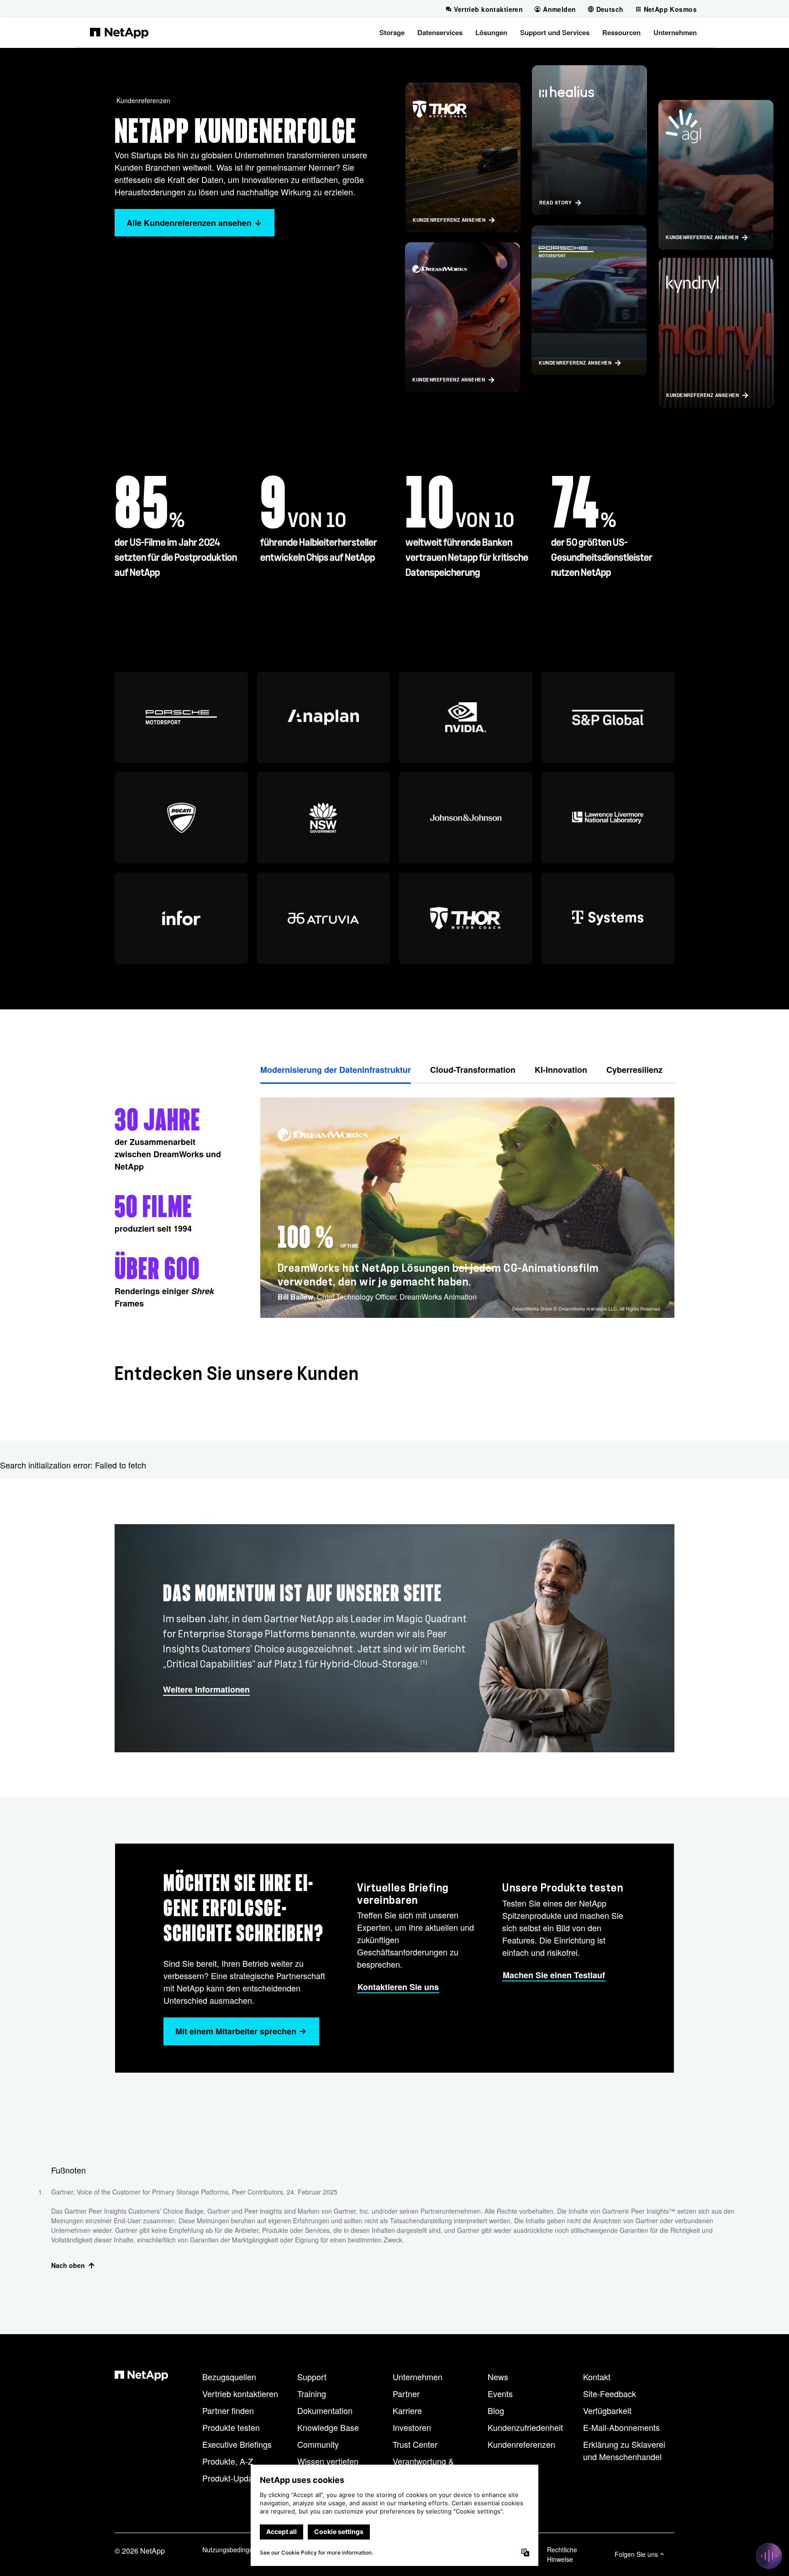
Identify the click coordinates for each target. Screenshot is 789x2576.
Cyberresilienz (634, 1070)
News (498, 2377)
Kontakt (597, 2377)
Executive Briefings (237, 2444)
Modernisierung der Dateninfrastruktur (336, 1070)
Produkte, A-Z (228, 2461)
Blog (496, 2410)
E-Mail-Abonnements (621, 2427)
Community (318, 2444)
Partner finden (228, 2410)
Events (500, 2393)
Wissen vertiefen (328, 2461)
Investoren (412, 2427)
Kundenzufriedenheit (525, 2427)
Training (312, 2393)
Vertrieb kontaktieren (240, 2393)
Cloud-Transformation (473, 1070)
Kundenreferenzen (143, 100)
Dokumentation (325, 2410)
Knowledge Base (328, 2427)
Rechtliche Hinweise (562, 2554)
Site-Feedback (610, 2393)
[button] (392, 32)
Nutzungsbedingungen (235, 2550)
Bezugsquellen (229, 2377)
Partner (406, 2393)
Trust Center (415, 2444)
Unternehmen (418, 2377)
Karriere (407, 2410)
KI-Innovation (561, 1070)
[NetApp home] (119, 32)
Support (312, 2377)
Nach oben (68, 2265)
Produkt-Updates (233, 2478)
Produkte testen (231, 2427)
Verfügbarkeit (607, 2410)
